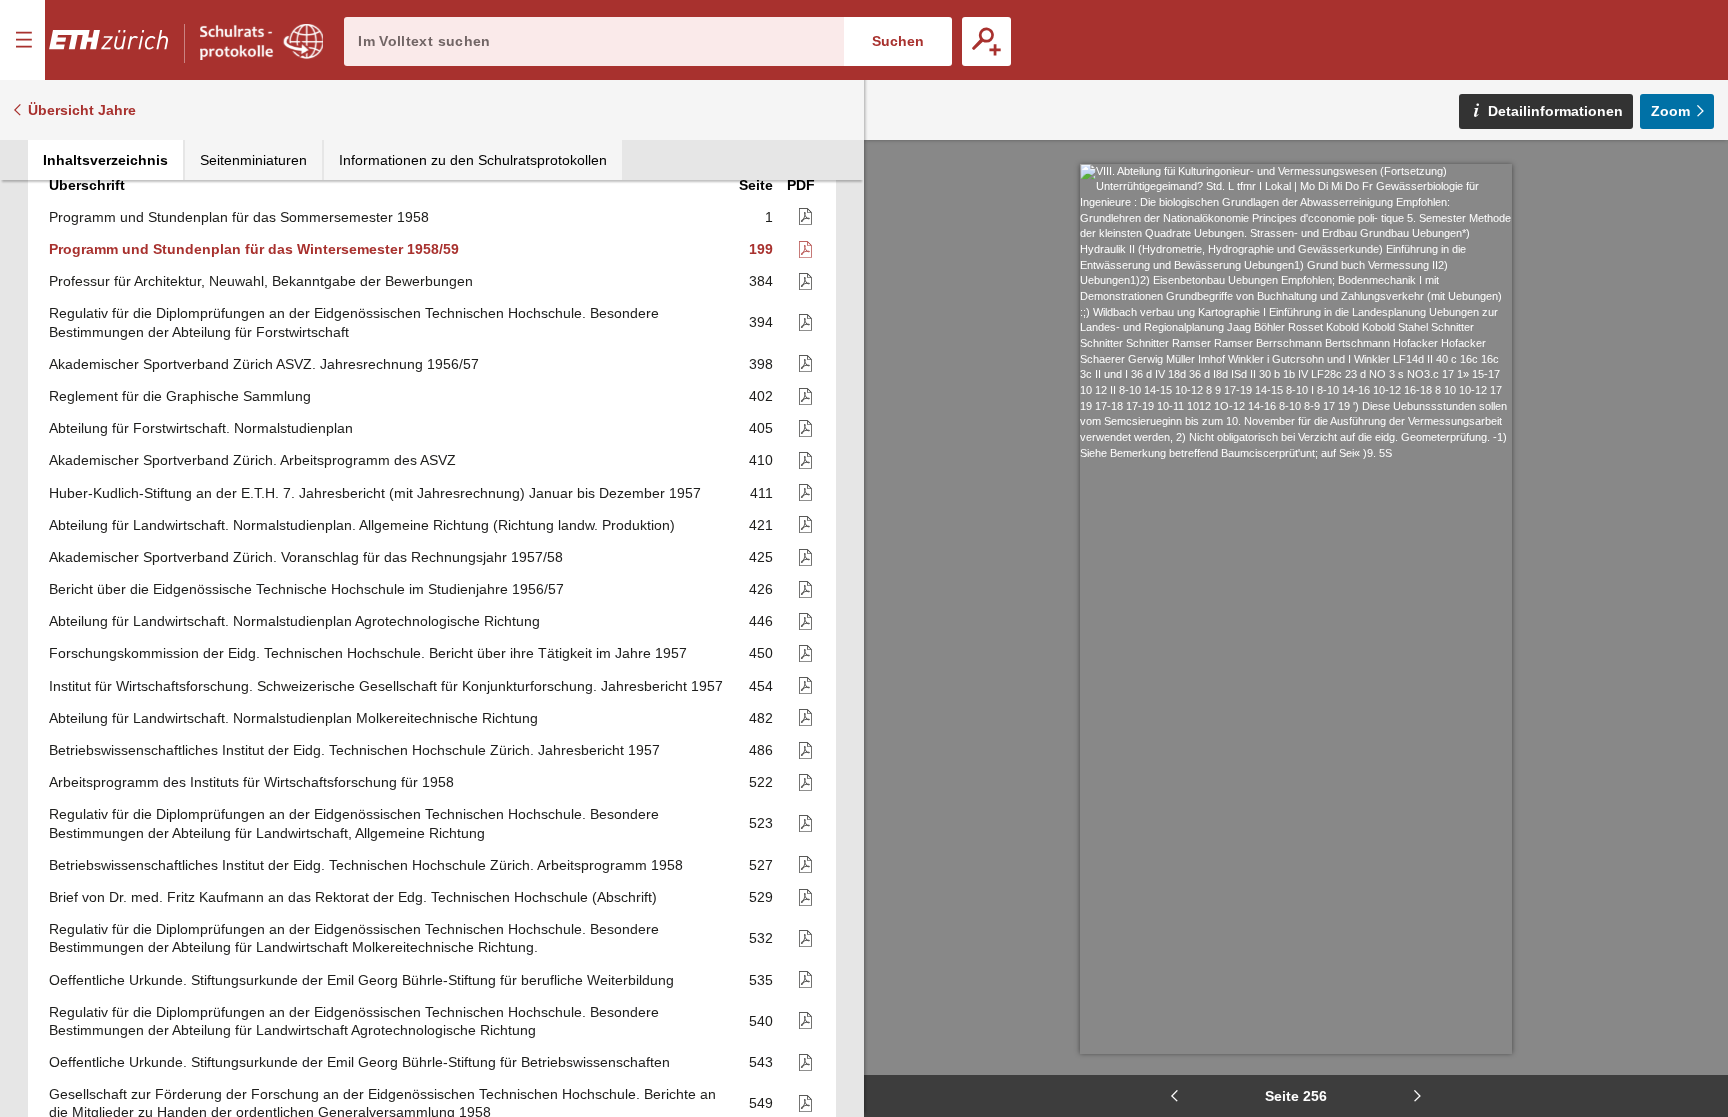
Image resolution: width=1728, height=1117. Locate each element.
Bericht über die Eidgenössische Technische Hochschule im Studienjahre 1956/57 (306, 589)
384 (761, 281)
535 (761, 980)
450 (761, 653)
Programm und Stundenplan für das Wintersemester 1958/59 (254, 249)
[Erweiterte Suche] (986, 41)
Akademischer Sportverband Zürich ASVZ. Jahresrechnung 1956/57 (264, 364)
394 (761, 322)
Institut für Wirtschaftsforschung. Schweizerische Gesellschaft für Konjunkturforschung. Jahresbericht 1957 (386, 686)
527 (761, 865)
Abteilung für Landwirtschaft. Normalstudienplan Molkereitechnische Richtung (293, 718)
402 (761, 396)
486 (761, 750)
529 (761, 897)
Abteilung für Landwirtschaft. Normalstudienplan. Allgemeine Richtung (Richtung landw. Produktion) (362, 525)
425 (761, 557)
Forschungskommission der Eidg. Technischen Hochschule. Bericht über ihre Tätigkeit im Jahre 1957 (368, 653)
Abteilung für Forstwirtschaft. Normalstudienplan (201, 428)
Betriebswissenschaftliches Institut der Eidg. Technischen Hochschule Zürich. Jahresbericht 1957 (354, 750)
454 (761, 686)
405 (761, 428)
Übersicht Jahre (82, 110)
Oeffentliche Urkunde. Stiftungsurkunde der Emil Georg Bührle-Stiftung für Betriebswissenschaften (359, 1062)
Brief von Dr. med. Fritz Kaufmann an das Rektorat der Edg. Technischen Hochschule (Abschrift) (353, 897)
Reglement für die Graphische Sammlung (180, 396)
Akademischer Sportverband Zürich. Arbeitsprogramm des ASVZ (252, 460)
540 (761, 1021)
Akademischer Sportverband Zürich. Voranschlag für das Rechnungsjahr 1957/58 (306, 557)
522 (761, 782)
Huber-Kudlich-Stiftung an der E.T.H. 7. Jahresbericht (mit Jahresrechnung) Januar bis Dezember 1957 (375, 493)
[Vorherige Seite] (1174, 1096)
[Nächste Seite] (1418, 1096)
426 (761, 589)
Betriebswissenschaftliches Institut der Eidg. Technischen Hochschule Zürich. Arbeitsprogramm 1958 (366, 865)
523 (761, 823)
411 (761, 493)
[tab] (105, 160)
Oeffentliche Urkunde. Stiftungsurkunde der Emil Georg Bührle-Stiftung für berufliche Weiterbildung (361, 980)
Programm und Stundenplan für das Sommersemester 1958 (239, 217)
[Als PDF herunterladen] (796, 217)
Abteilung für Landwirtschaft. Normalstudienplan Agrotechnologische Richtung (294, 621)
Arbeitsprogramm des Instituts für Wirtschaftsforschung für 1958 (251, 782)
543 (761, 1062)
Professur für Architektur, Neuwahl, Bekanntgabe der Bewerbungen (261, 281)
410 (761, 460)
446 (761, 621)
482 (761, 718)
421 (761, 525)
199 (761, 249)
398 (761, 364)
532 (761, 938)
